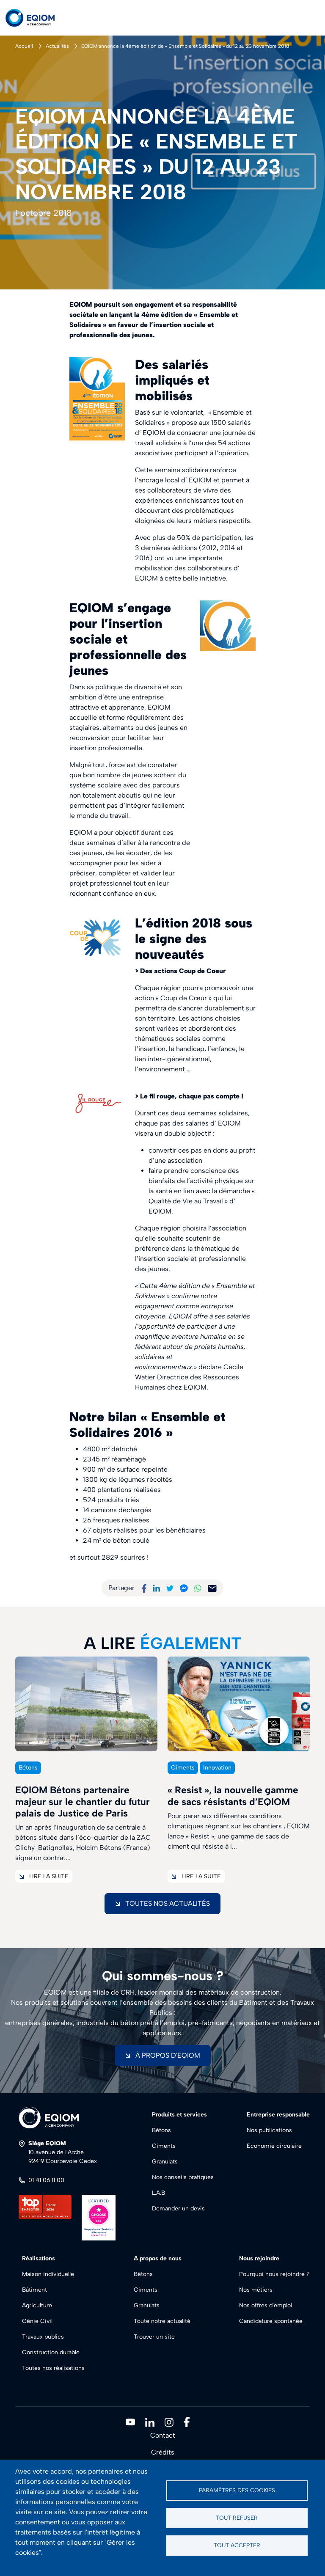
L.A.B (158, 2193)
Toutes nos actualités (168, 1903)
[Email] (212, 1588)
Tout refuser (237, 2518)
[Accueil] (37, 18)
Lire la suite (49, 1876)
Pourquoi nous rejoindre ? (274, 2274)
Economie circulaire (274, 2146)
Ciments (164, 2146)
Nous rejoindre (259, 2258)
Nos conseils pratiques (183, 2177)
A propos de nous (158, 2258)
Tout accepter (237, 2545)
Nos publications (269, 2130)
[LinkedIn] (156, 1588)
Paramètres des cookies (237, 2490)
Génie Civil (37, 2321)
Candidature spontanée (271, 2321)
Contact (163, 2435)
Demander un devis (178, 2209)
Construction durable (51, 2352)
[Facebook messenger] (184, 1588)
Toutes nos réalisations (53, 2368)
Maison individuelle (48, 2274)
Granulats (165, 2162)
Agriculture (37, 2305)
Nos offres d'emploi (266, 2305)
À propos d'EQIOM (168, 2055)
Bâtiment (34, 2290)
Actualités (57, 46)
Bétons (161, 2130)
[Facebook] (144, 1588)
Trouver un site (154, 2337)
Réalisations (39, 2258)
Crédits (163, 2452)
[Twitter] (170, 1588)
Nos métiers (256, 2290)
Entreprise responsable (278, 2115)
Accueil (24, 46)
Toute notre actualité (162, 2321)
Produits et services (179, 2115)
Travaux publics (43, 2337)
